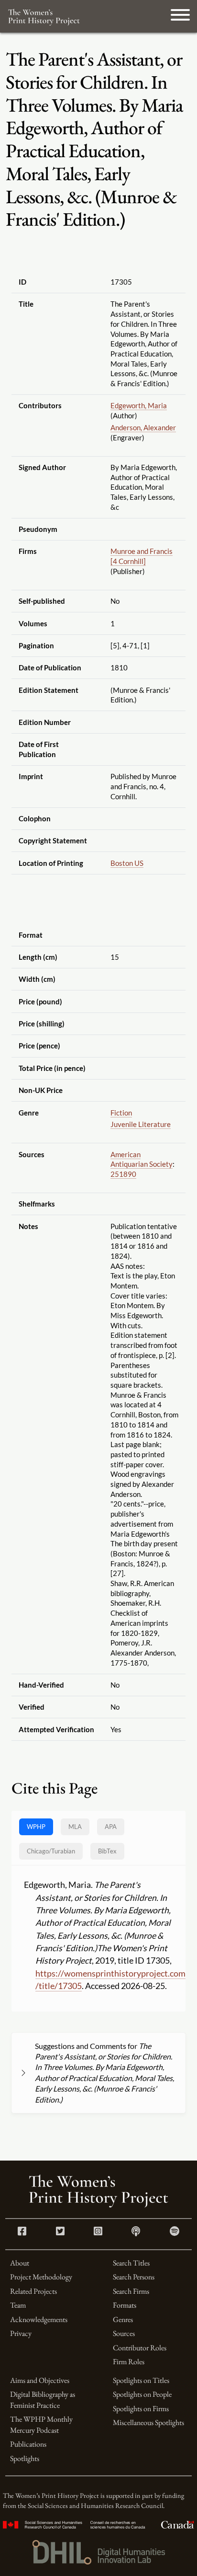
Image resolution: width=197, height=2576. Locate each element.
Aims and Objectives (40, 2380)
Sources (124, 2333)
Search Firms (131, 2291)
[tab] (51, 1851)
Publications (28, 2444)
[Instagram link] (98, 2232)
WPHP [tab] (36, 1827)
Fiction (121, 1113)
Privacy (21, 2333)
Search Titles (131, 2263)
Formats (125, 2305)
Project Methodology (41, 2277)
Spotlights (25, 2458)
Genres (123, 2319)
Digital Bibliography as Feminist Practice (43, 2399)
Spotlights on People (142, 2394)
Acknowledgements (39, 2319)
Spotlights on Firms (141, 2409)
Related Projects (33, 2291)
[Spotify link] (175, 2232)
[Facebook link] (22, 2232)
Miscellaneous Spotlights (148, 2422)
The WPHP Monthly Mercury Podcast (41, 2424)
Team (18, 2305)
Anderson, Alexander (143, 427)
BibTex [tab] (107, 1851)
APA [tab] (111, 1827)
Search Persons (134, 2277)
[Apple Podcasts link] (136, 2232)
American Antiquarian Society (142, 1159)
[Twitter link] (60, 2232)
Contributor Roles (140, 2348)
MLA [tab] (75, 1827)
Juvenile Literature (141, 1124)
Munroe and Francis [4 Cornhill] (142, 556)
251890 (123, 1174)
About (20, 2263)
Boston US (127, 863)
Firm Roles (129, 2362)
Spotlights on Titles (141, 2380)
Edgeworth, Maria (139, 405)
